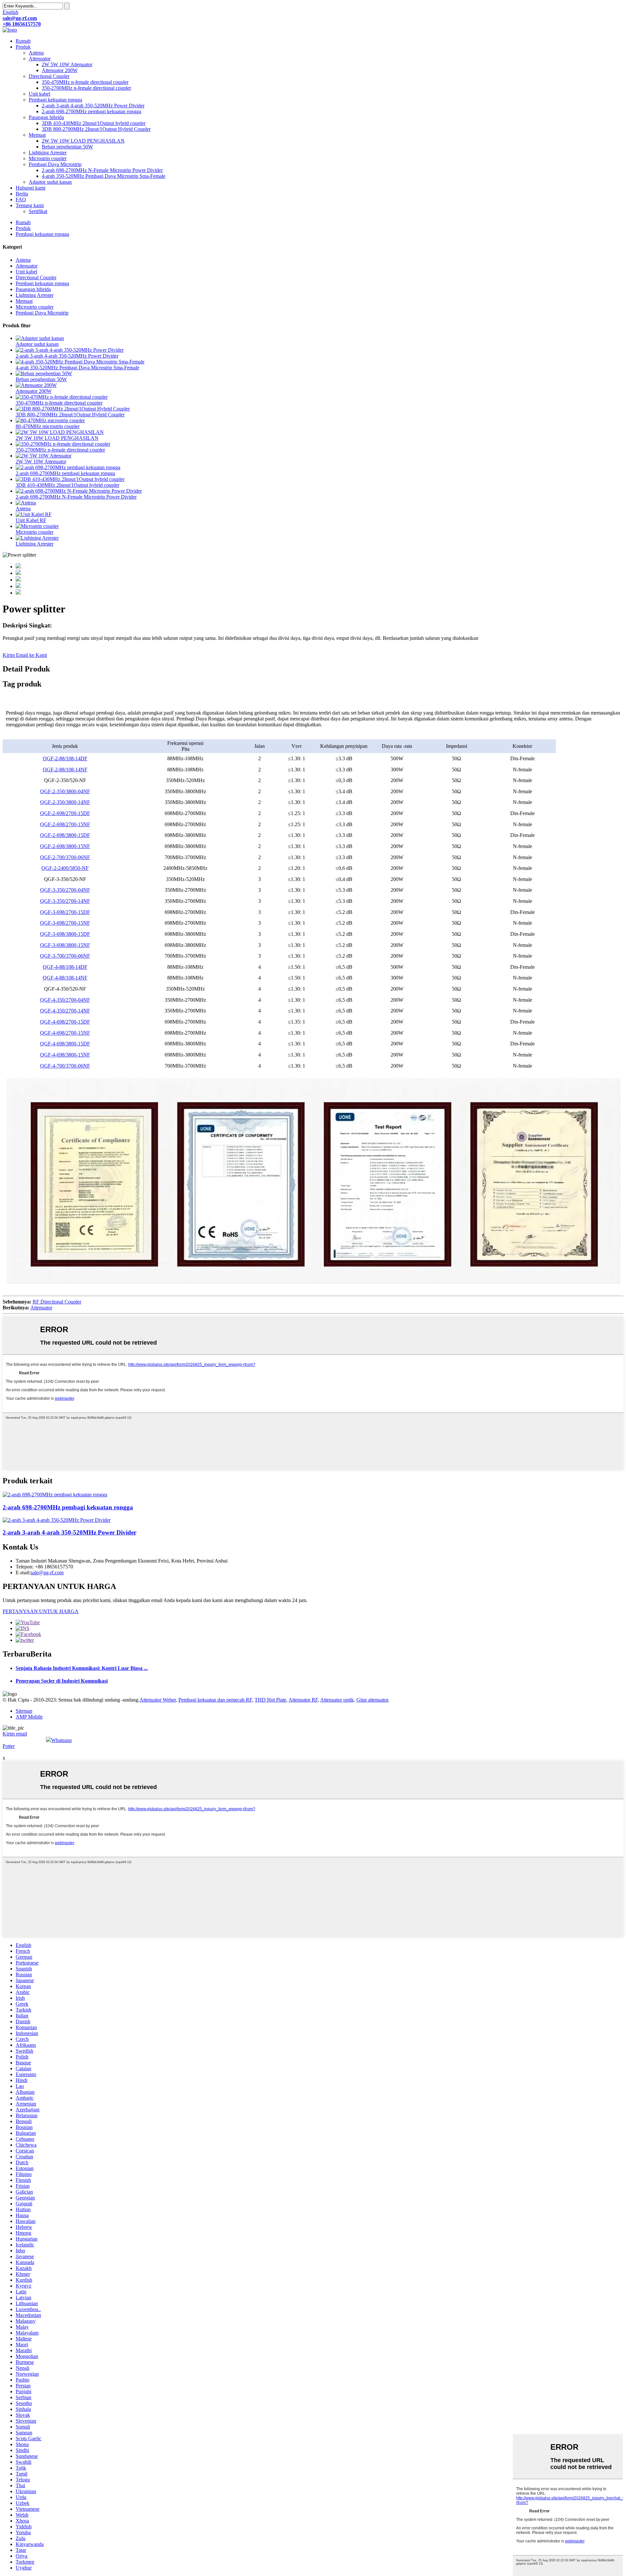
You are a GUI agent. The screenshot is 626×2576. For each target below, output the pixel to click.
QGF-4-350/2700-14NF (65, 1011)
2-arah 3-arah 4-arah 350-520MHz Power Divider (93, 106)
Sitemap (24, 1711)
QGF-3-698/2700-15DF (65, 912)
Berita (22, 194)
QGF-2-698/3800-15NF (65, 846)
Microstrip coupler (48, 158)
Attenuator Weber (158, 1700)
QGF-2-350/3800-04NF (65, 791)
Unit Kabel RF (31, 520)
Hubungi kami (30, 188)
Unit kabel (39, 94)
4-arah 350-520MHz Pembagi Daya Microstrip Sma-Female (104, 176)
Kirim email (15, 1734)
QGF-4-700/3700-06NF (65, 1066)
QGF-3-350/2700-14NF (65, 901)
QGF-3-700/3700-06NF (65, 956)
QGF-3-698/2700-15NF (65, 923)
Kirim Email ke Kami (25, 655)
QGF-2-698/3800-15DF (65, 835)
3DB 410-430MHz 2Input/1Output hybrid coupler (94, 123)
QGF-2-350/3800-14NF (65, 802)
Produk (23, 47)
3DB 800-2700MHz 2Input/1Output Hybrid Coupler (96, 129)
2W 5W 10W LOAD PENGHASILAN (83, 141)
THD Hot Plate (270, 1700)
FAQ (21, 200)
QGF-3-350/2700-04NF (65, 890)
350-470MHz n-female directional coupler (85, 82)
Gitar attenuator (372, 1700)
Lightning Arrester (48, 153)
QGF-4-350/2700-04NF (65, 1000)
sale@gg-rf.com (47, 1573)
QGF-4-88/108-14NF (65, 978)
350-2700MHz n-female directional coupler (86, 88)
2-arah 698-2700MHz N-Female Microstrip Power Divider (102, 170)
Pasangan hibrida (46, 117)
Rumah (23, 41)
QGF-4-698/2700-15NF (65, 1033)
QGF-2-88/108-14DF (65, 758)
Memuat (37, 135)
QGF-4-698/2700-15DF (65, 1022)
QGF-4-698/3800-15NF (65, 1055)
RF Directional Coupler (57, 1302)
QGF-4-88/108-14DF (65, 967)
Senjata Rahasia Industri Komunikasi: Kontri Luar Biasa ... (82, 1668)
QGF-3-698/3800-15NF (65, 945)
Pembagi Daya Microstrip (55, 164)
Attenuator (40, 59)
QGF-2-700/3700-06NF (65, 857)
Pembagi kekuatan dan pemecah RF (215, 1700)
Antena (36, 53)
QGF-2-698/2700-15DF (65, 813)
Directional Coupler (49, 76)
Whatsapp (61, 1740)
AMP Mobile (29, 1717)
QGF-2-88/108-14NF (65, 770)
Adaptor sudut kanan (50, 182)
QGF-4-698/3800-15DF (65, 1044)
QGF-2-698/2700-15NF (65, 824)
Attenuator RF (303, 1700)
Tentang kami (30, 205)
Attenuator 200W (60, 70)
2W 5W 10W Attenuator (67, 64)
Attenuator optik (337, 1700)
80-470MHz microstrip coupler (48, 426)
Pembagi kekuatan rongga (55, 100)
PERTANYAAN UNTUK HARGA (41, 1611)
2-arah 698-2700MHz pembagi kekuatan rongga (91, 111)
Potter (9, 1746)
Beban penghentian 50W (67, 147)
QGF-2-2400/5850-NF (65, 868)
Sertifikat (38, 211)
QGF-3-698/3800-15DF (65, 934)
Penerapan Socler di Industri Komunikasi (62, 1681)
